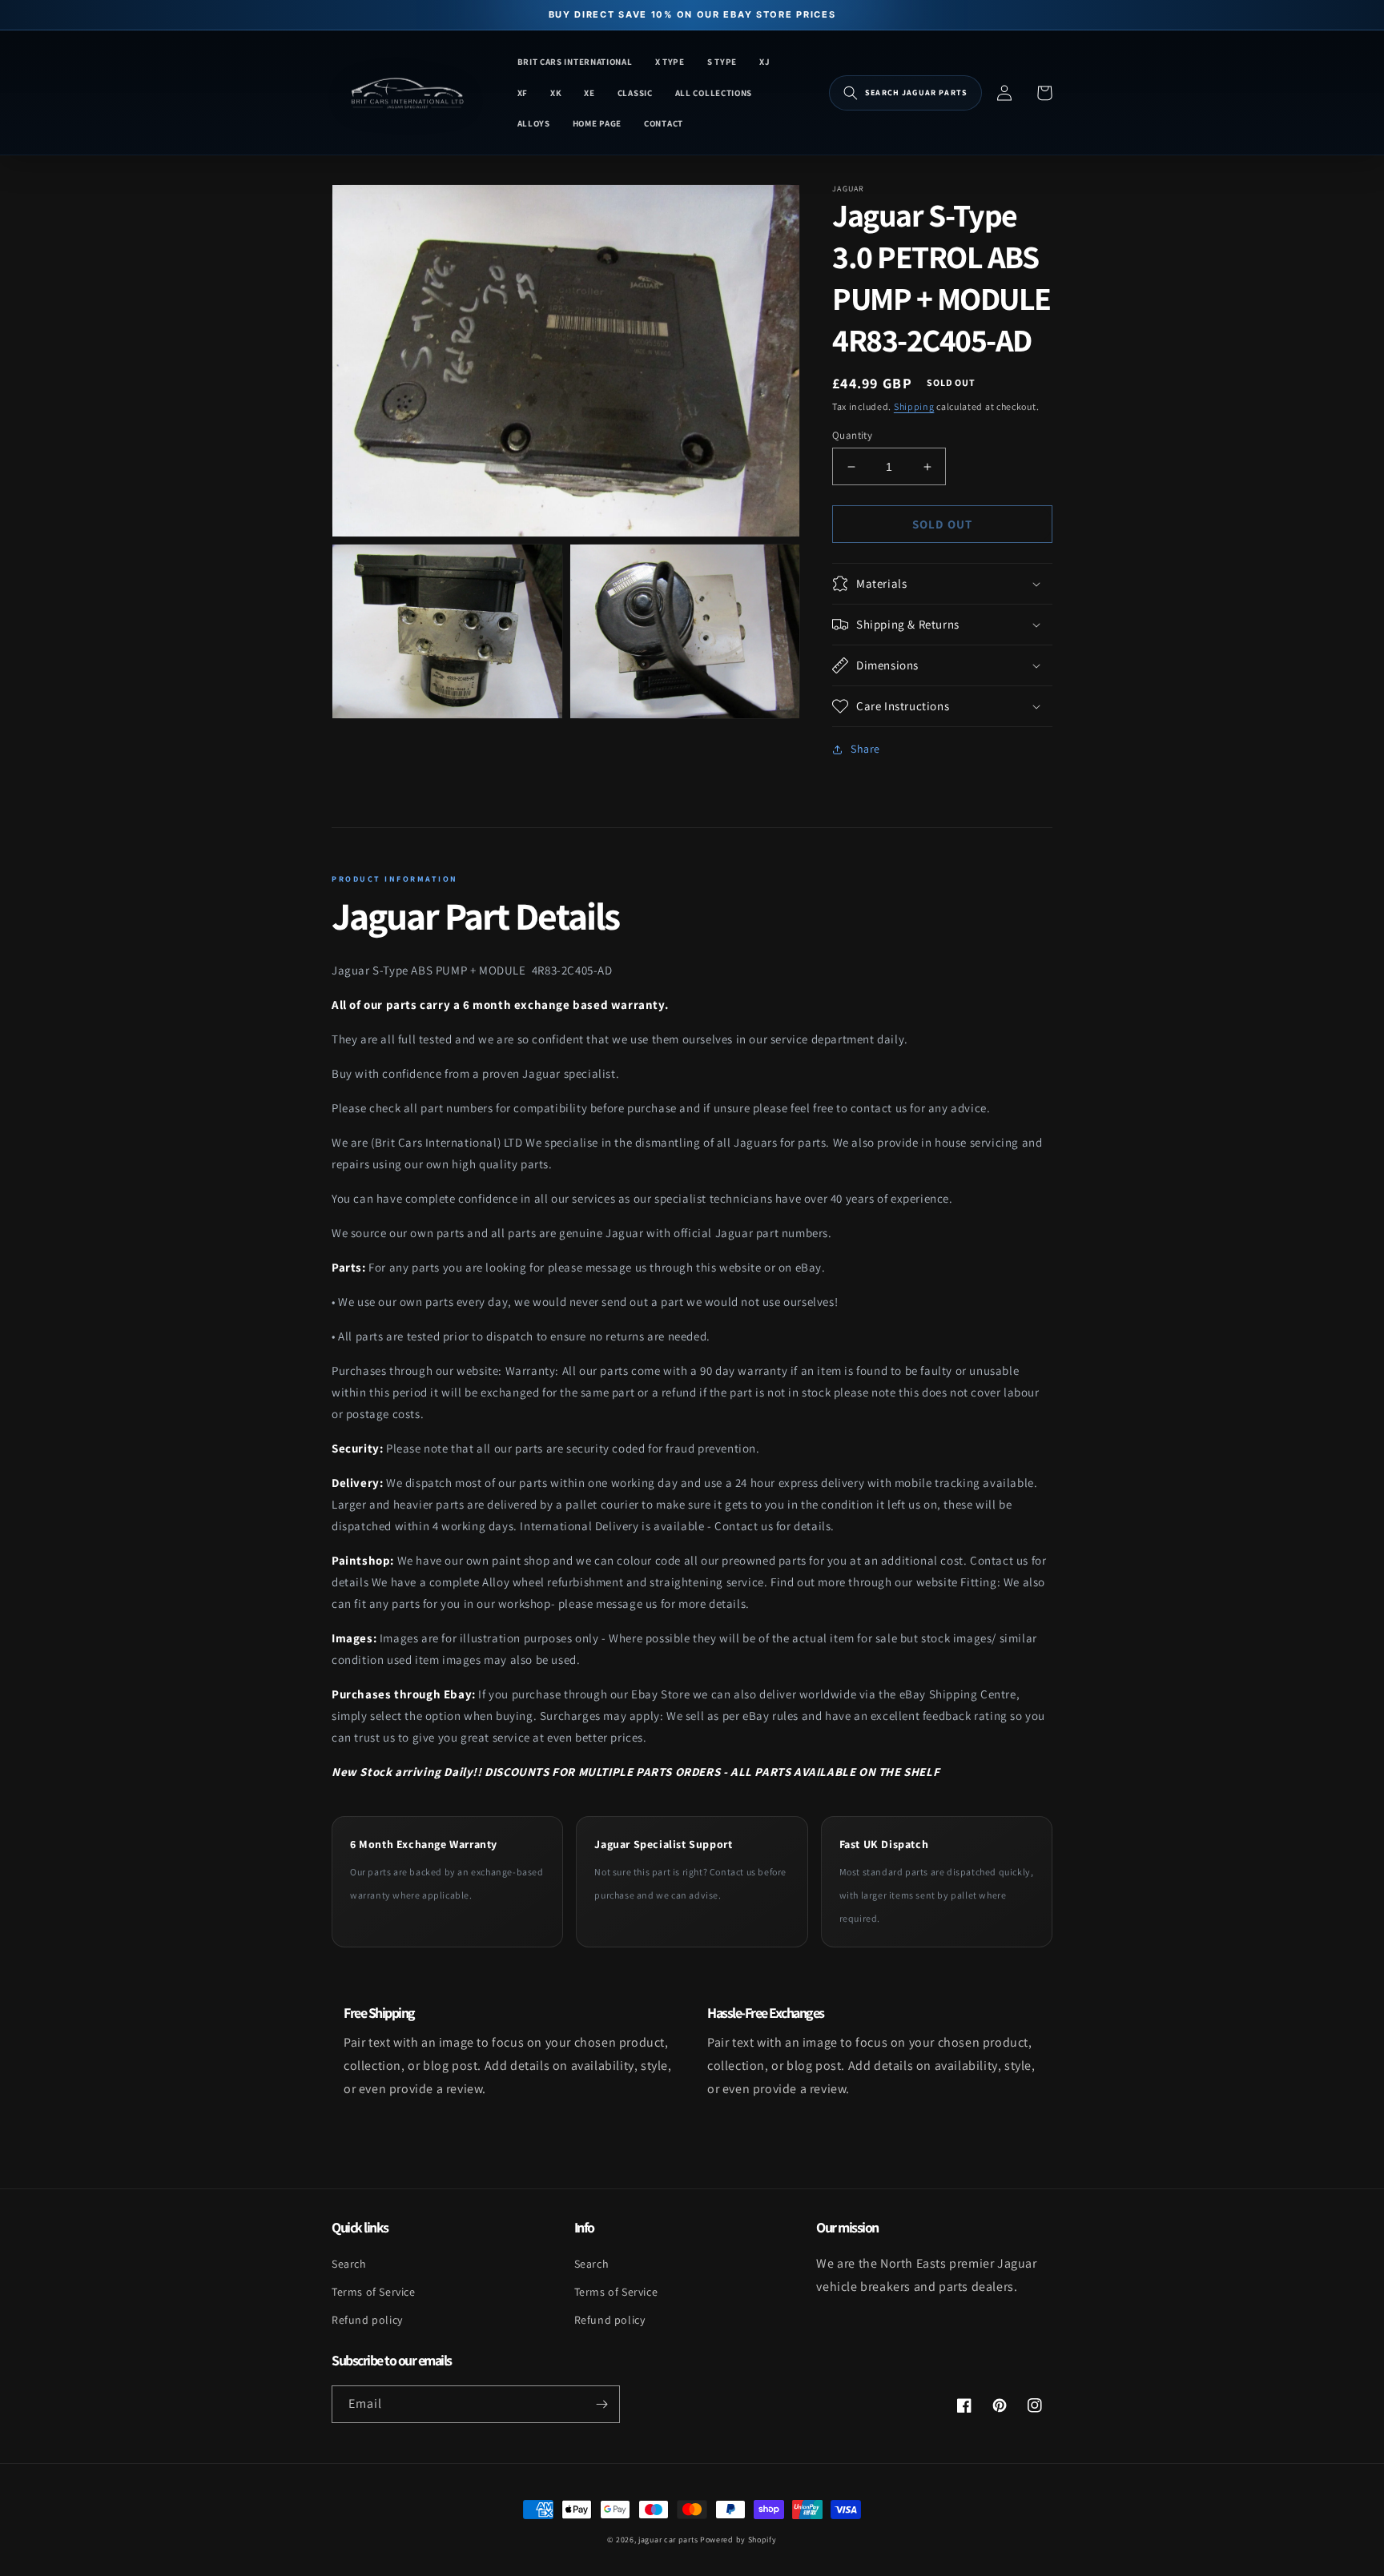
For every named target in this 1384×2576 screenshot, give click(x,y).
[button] (905, 93)
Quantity (852, 435)
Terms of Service (374, 2292)
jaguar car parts (668, 2540)
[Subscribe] (601, 2404)
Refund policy (367, 2320)
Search (349, 2264)
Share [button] (865, 749)
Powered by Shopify (738, 2540)
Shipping (914, 406)
